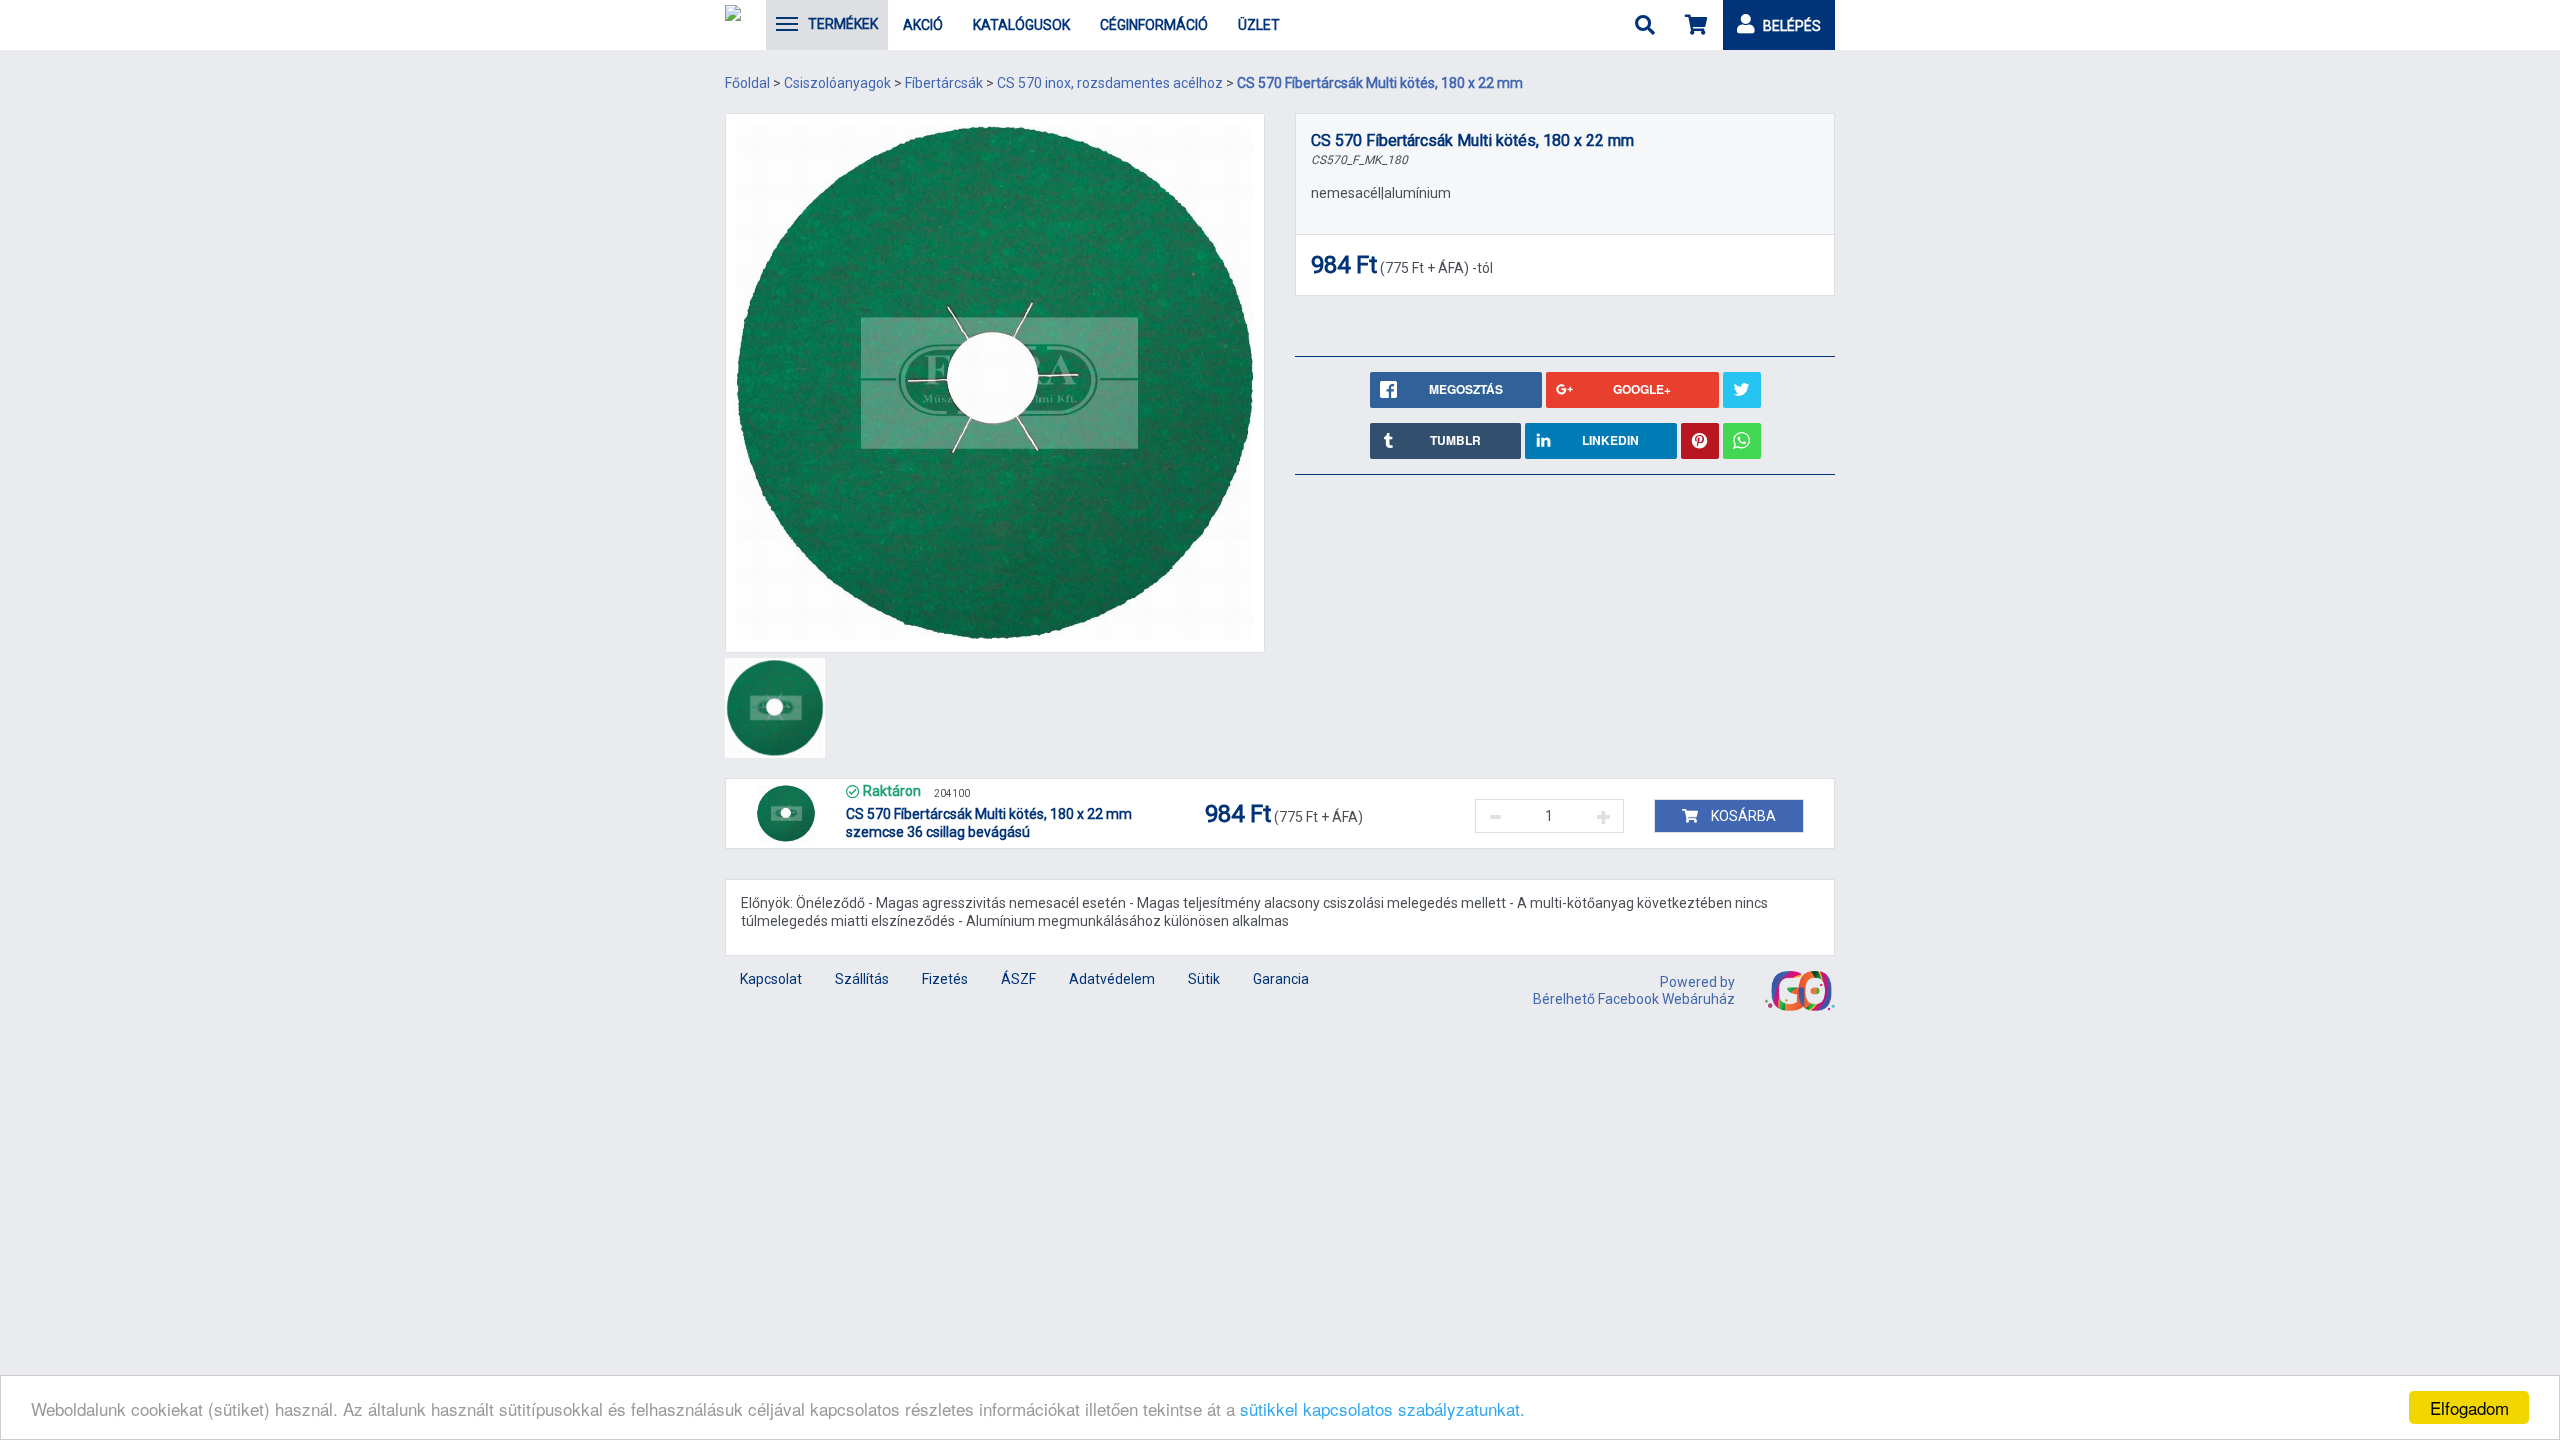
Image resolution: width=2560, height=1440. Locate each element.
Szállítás (862, 979)
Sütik (1204, 979)
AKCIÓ (923, 25)
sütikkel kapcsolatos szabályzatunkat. (1382, 1408)
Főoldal (747, 83)
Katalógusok (1021, 25)
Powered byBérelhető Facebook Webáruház (1634, 991)
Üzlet (1259, 25)
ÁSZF (1018, 979)
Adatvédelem (1112, 979)
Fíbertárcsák (944, 83)
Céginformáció (1154, 25)
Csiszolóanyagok (837, 83)
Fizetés (945, 979)
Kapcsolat (771, 979)
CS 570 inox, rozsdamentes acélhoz (1110, 83)
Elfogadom (2469, 1407)
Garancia (1281, 979)
